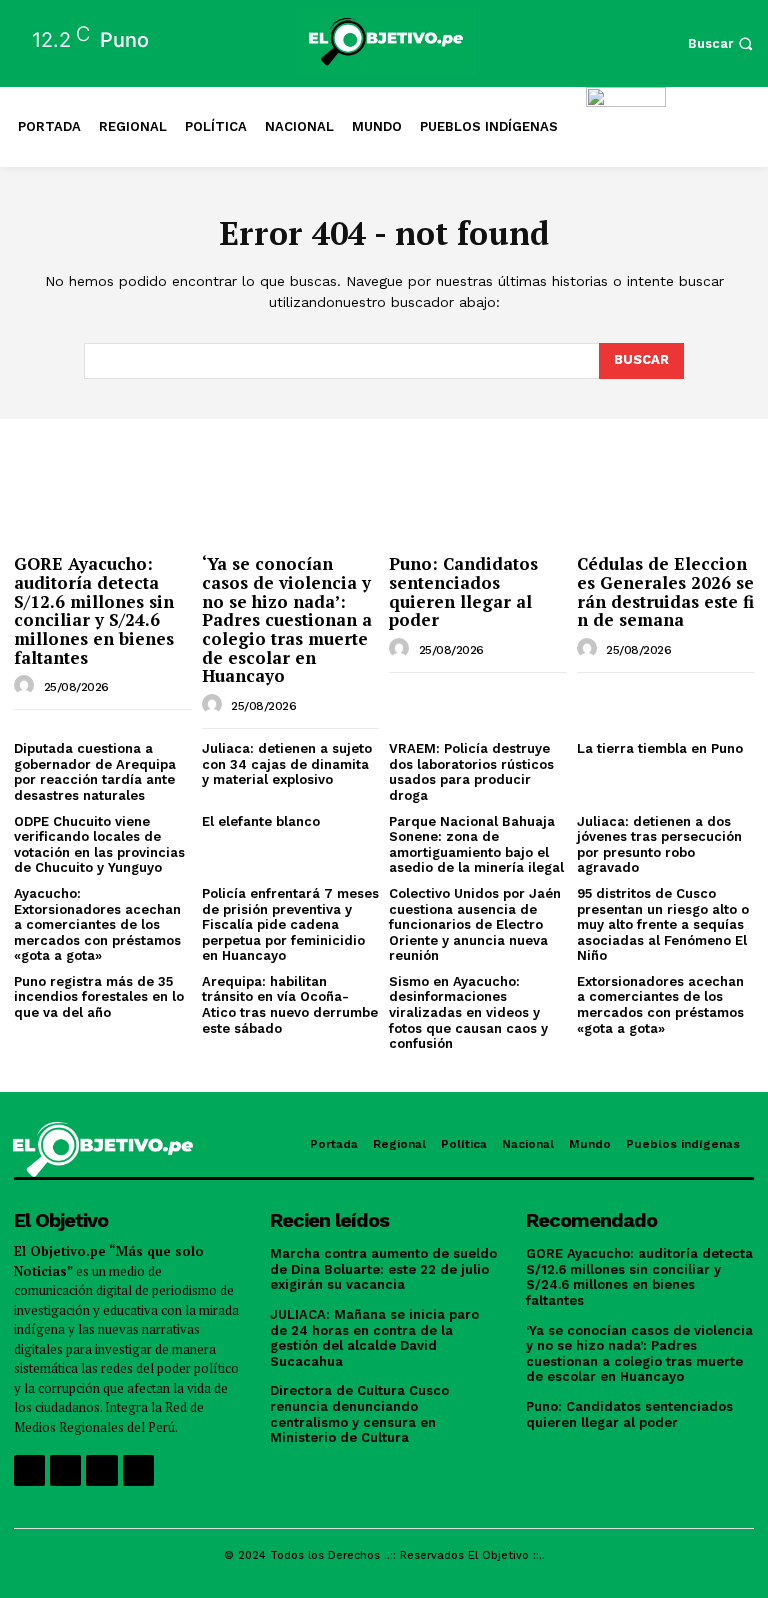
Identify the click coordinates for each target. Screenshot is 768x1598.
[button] (723, 43)
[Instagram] (65, 1470)
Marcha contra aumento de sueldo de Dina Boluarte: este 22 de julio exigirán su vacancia (383, 1269)
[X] (101, 1470)
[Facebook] (29, 1470)
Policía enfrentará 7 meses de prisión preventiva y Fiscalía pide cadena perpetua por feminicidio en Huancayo (290, 924)
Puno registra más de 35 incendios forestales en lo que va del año (99, 997)
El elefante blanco (261, 821)
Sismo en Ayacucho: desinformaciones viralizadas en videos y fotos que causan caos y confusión (468, 1012)
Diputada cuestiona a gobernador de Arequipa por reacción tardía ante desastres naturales (95, 772)
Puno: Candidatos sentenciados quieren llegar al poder (463, 591)
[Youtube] (138, 1470)
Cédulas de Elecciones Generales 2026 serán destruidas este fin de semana (665, 591)
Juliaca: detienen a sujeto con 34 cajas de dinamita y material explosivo (287, 764)
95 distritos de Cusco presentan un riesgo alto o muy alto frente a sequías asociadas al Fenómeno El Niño (663, 924)
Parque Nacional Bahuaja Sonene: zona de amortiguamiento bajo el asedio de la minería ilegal (476, 845)
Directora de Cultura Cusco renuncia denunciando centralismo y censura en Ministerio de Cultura (359, 1414)
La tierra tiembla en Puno (660, 748)
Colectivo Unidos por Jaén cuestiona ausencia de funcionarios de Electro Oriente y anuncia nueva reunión (475, 924)
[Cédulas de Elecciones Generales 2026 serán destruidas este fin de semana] (666, 481)
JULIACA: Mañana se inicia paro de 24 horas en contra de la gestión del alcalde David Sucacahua (374, 1338)
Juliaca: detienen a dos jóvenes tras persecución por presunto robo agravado (659, 845)
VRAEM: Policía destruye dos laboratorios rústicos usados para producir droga (471, 772)
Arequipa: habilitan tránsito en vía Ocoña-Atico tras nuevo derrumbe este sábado (290, 1005)
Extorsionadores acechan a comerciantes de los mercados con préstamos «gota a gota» (660, 1005)
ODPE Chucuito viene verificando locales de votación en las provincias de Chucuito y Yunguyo (99, 845)
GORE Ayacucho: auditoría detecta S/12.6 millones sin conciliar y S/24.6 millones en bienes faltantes (94, 610)
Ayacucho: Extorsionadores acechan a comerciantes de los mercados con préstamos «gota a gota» (97, 924)
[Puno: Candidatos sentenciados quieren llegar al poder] (478, 481)
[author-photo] (27, 686)
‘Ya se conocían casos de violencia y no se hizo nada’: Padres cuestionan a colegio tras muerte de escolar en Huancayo (287, 619)
